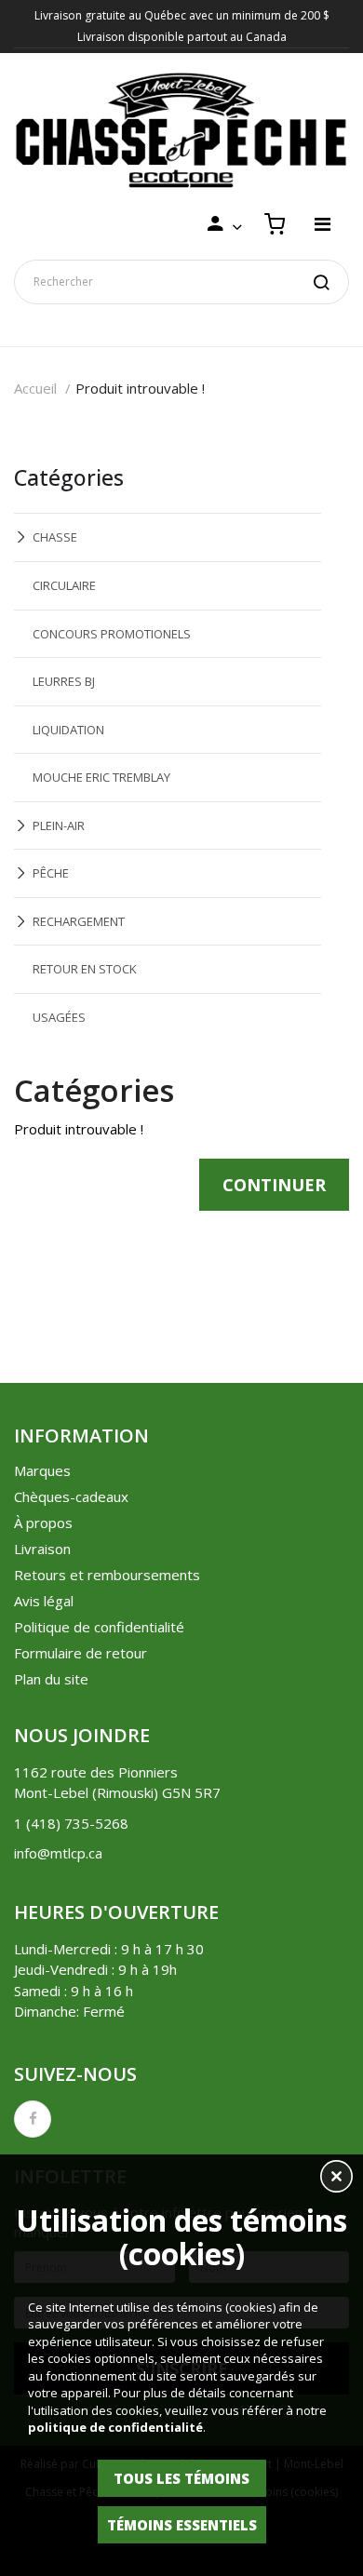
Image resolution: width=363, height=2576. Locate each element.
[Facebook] (33, 2119)
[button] (336, 2179)
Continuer (274, 1185)
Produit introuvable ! (140, 388)
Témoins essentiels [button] (182, 2525)
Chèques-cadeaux (71, 1496)
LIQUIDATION (68, 730)
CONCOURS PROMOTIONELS (112, 634)
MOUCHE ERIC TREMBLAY (101, 777)
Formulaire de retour (81, 1653)
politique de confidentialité (115, 2427)
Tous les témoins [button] (181, 2478)
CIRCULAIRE (64, 585)
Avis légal (44, 1601)
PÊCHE (51, 873)
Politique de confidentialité (99, 1627)
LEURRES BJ (64, 681)
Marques (42, 1470)
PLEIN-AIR (59, 825)
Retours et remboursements (107, 1575)
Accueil (35, 388)
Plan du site (51, 1679)
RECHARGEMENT (79, 921)
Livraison (42, 1549)
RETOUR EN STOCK (85, 969)
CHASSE (55, 537)
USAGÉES (59, 1017)
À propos (43, 1523)
